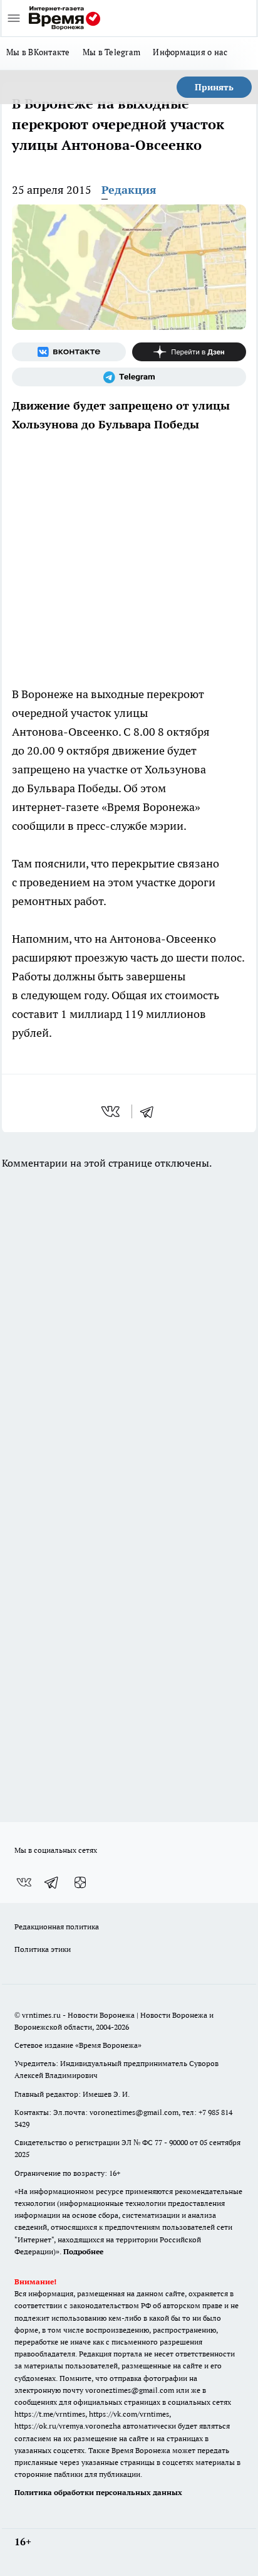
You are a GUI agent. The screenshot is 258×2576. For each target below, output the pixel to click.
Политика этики (43, 1949)
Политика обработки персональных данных (98, 2492)
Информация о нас (190, 52)
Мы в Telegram (112, 52)
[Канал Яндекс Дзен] (189, 352)
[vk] (112, 1111)
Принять (214, 87)
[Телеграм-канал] (129, 377)
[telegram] (151, 1111)
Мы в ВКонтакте (38, 52)
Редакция (129, 190)
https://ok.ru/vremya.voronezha (68, 2426)
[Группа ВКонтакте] (69, 352)
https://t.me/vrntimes (50, 2414)
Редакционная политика (57, 1927)
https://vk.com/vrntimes (129, 2414)
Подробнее (83, 2251)
